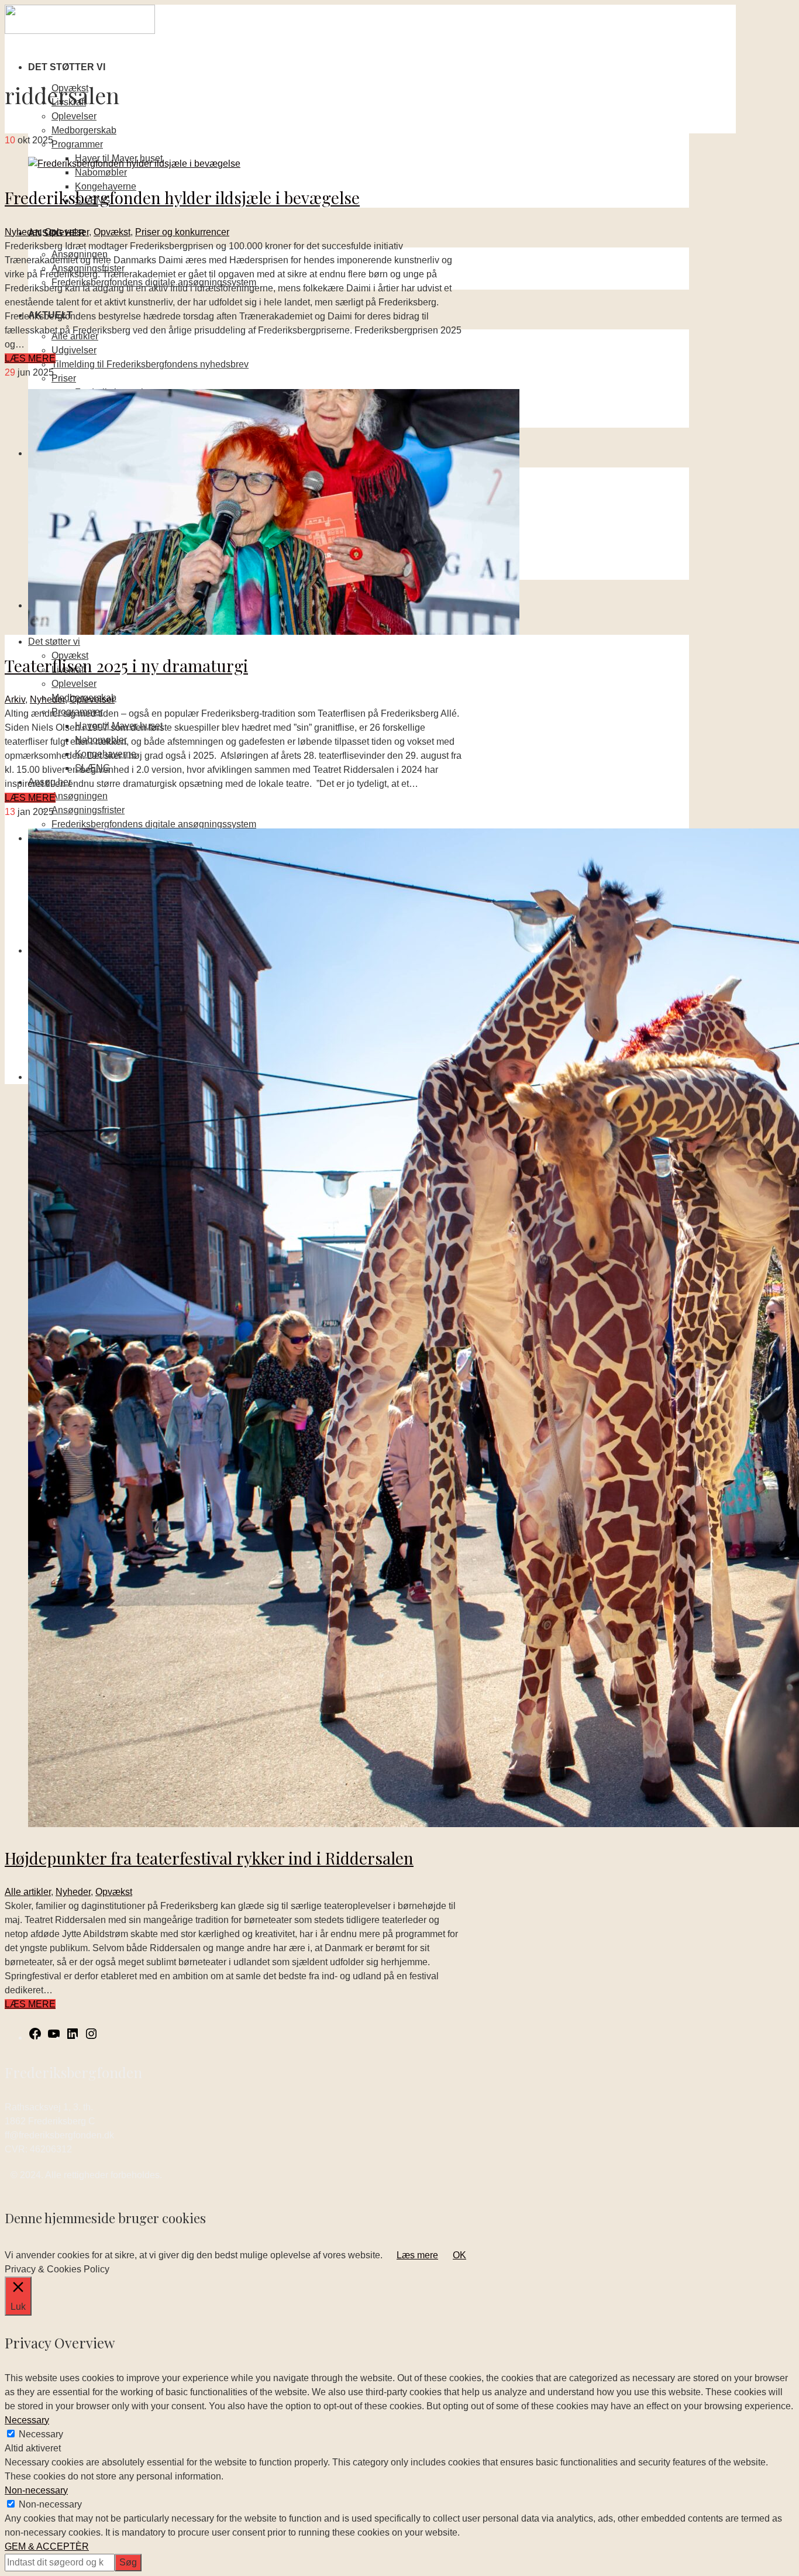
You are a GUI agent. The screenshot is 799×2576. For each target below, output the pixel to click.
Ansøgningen (80, 796)
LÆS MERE (30, 358)
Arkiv (15, 699)
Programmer (77, 144)
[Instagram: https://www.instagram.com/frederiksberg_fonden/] (91, 2037)
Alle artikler (28, 1892)
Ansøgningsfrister (88, 810)
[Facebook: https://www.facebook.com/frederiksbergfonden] (35, 2037)
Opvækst (112, 232)
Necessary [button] (27, 2420)
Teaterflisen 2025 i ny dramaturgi (126, 666)
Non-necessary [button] (36, 2490)
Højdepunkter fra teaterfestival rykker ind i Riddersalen (209, 1858)
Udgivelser (74, 350)
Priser (64, 378)
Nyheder (22, 232)
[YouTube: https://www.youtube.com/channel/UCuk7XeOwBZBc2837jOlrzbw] (54, 2037)
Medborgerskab (84, 130)
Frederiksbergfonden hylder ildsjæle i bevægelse (182, 197)
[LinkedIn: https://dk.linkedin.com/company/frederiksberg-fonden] (73, 2037)
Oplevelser (74, 116)
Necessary (41, 2434)
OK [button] (459, 2255)
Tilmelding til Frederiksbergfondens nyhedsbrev (150, 364)
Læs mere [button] (417, 2255)
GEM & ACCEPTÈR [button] (47, 2546)
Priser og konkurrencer (182, 232)
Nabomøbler (101, 172)
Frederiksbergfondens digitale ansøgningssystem (154, 824)
